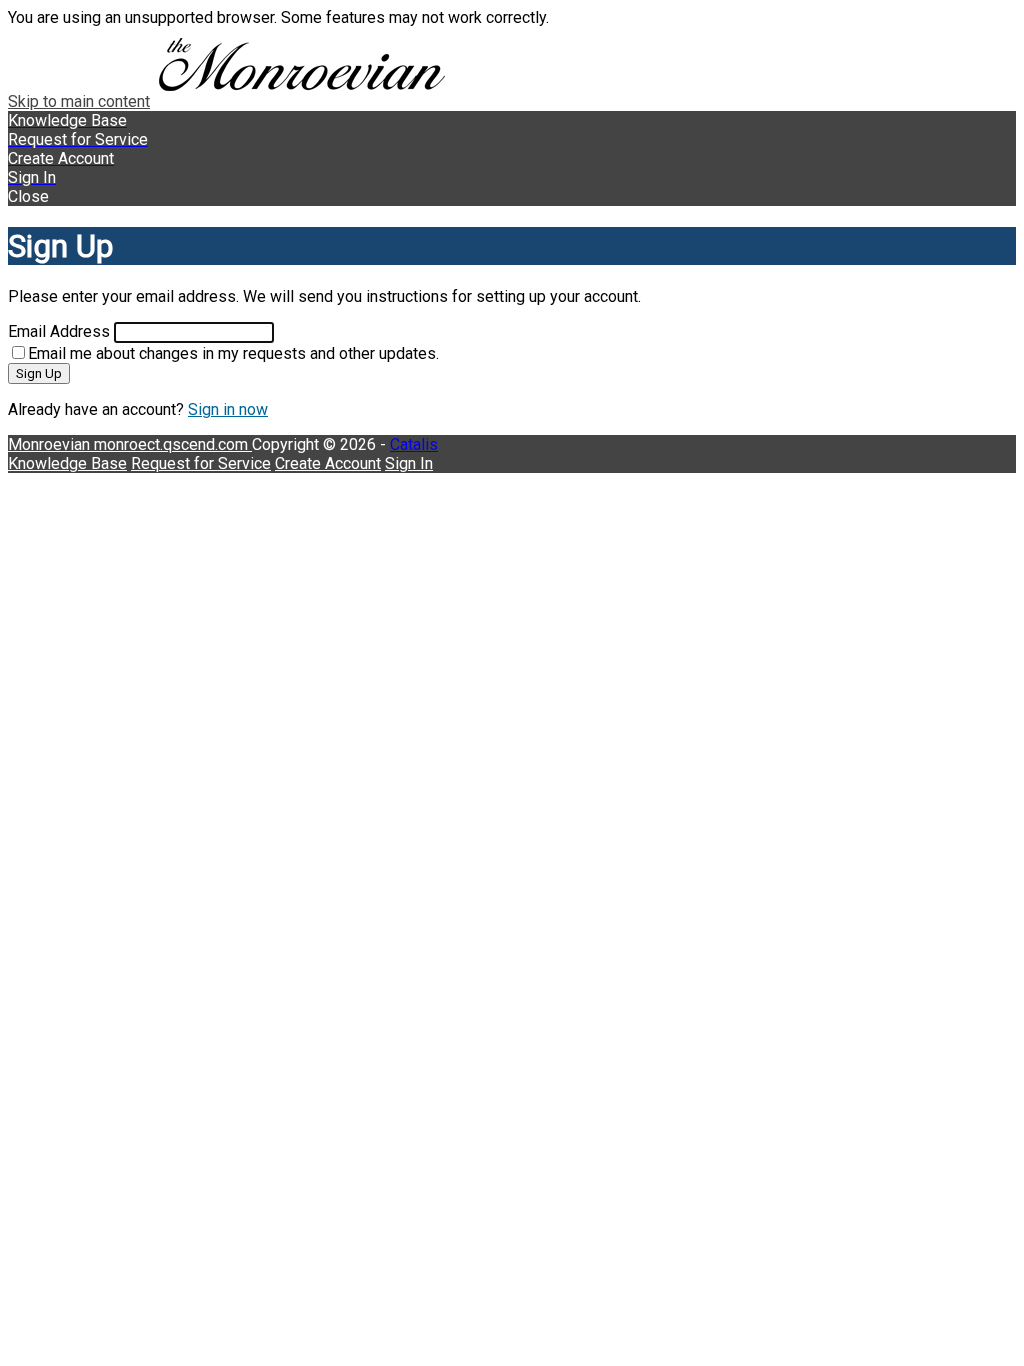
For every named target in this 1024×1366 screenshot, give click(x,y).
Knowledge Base (67, 463)
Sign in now (228, 409)
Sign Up (39, 373)
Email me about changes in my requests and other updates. (233, 353)
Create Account (328, 463)
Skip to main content (79, 101)
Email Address (59, 331)
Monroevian (51, 444)
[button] (512, 196)
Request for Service (201, 463)
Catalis (414, 444)
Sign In (409, 463)
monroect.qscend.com (173, 444)
